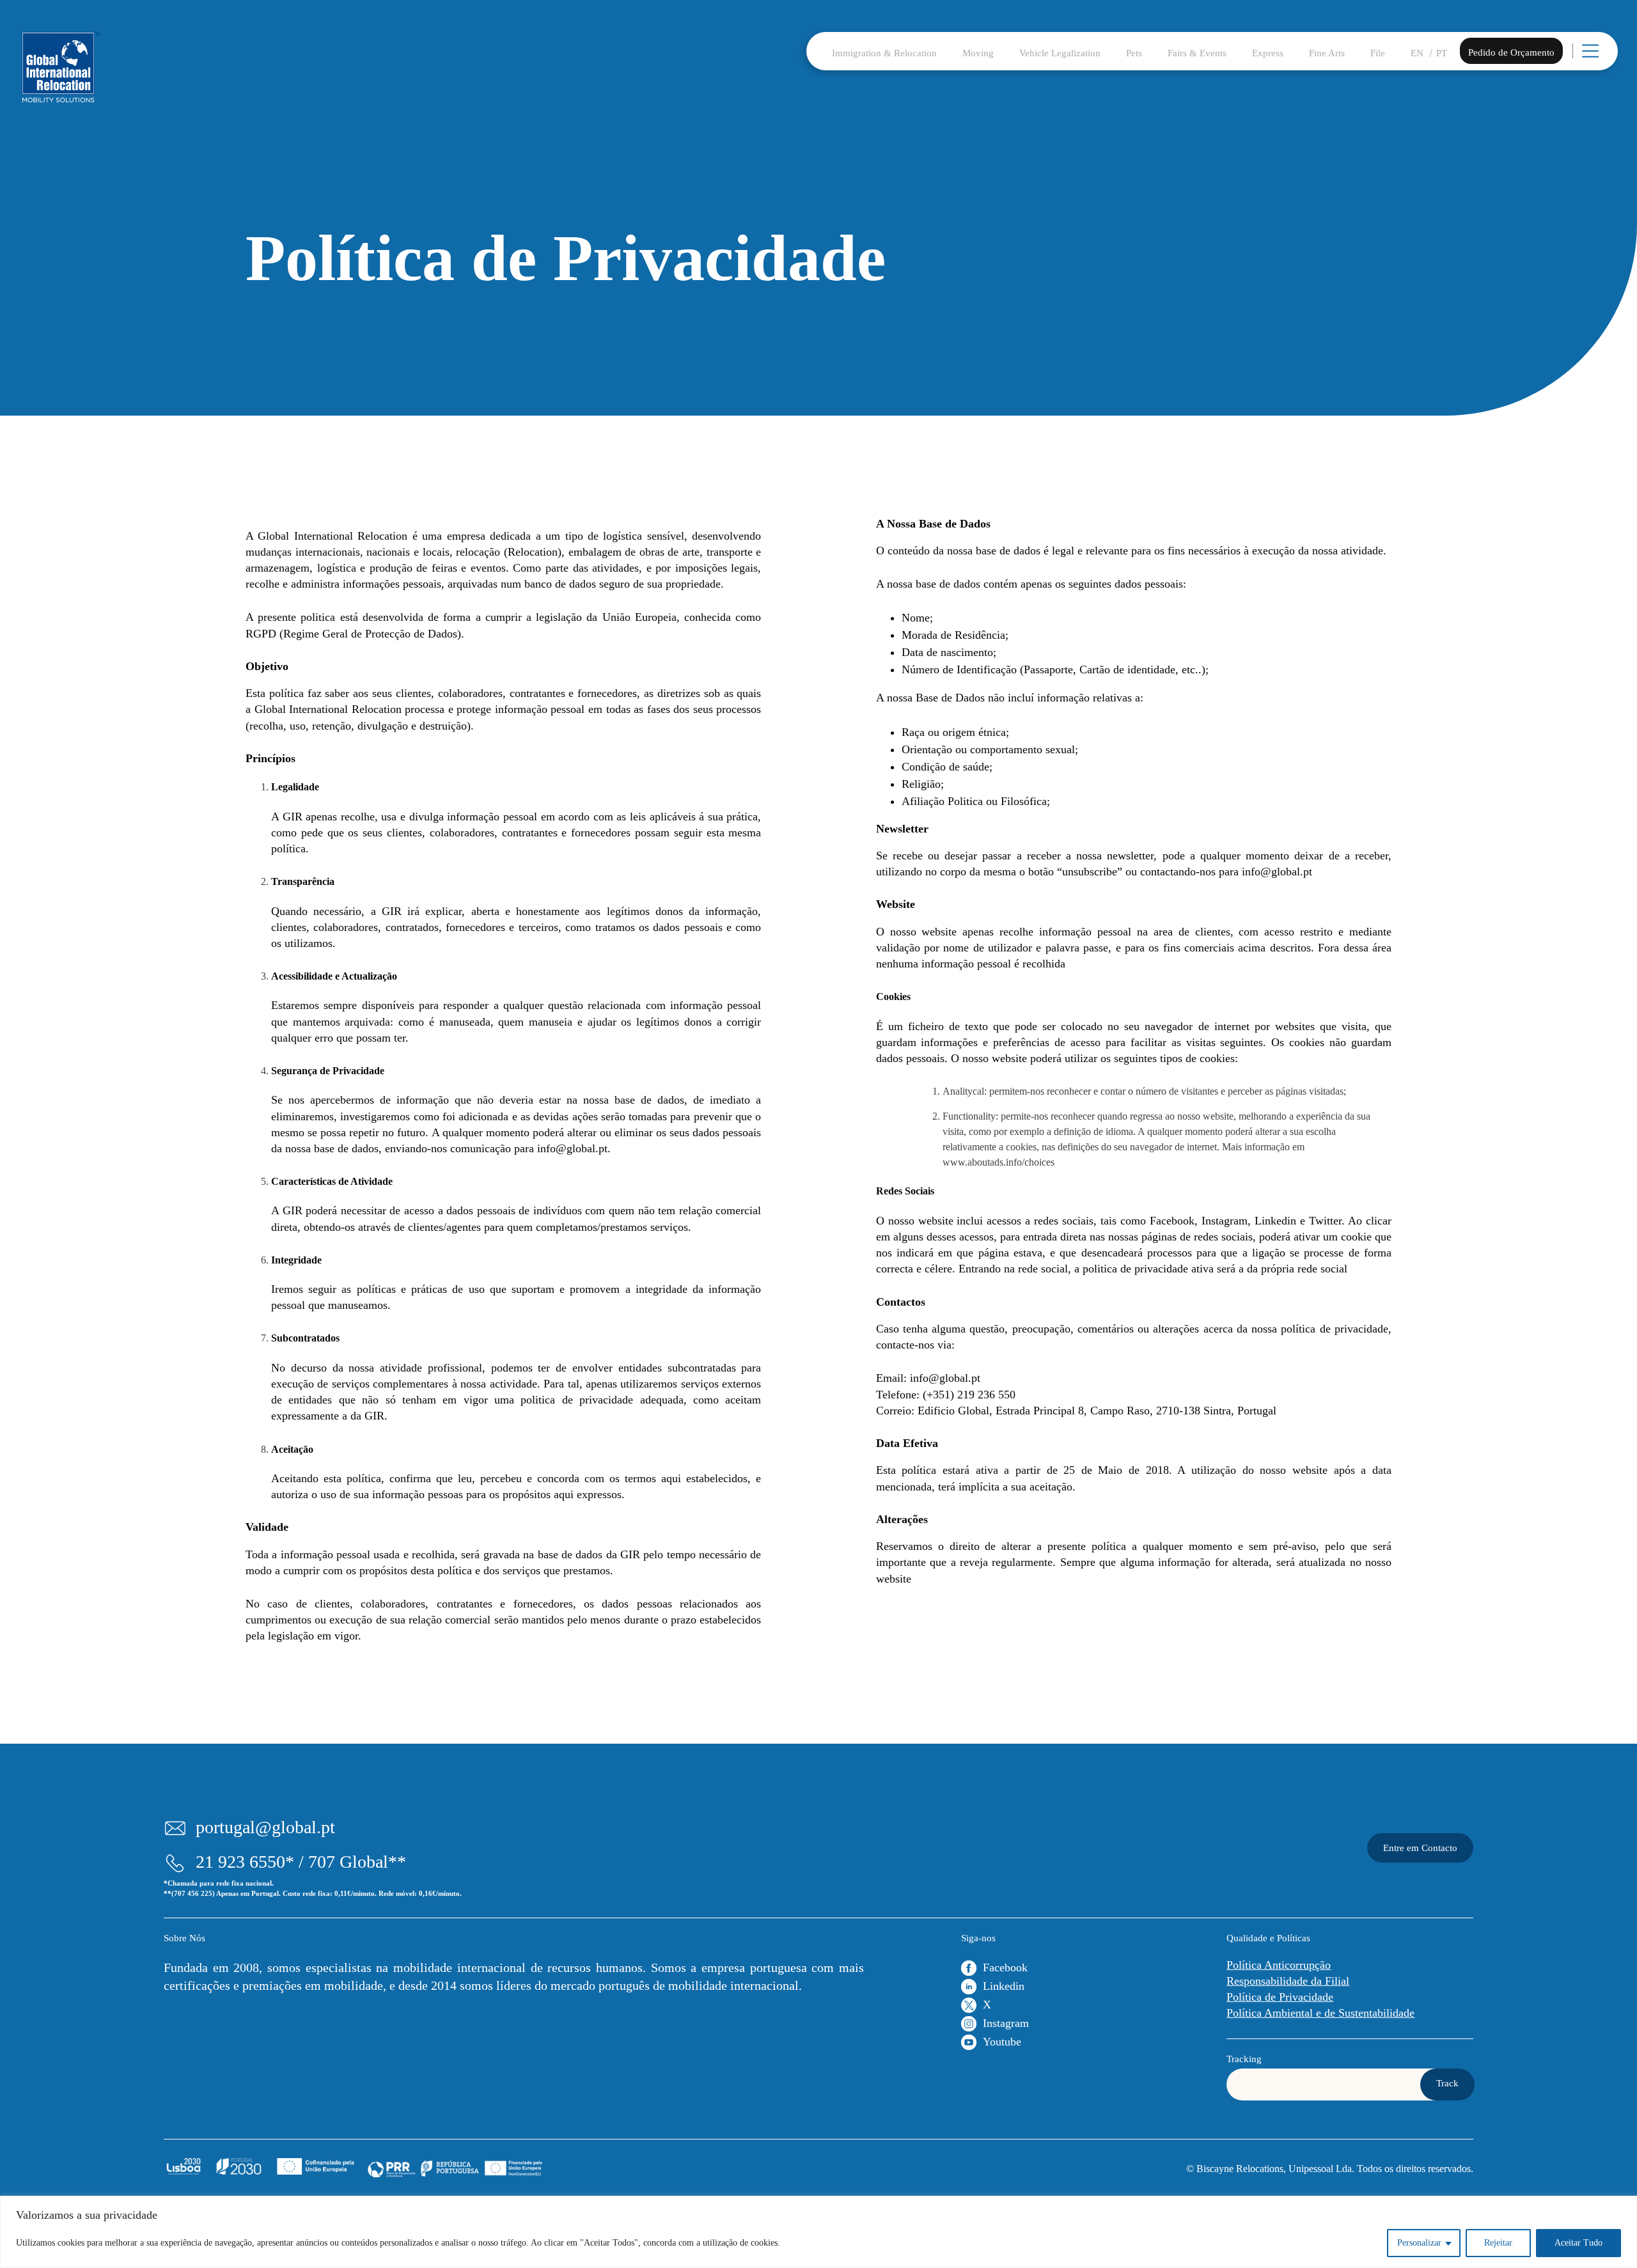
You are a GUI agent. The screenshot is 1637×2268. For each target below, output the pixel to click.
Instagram (1006, 2023)
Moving (978, 53)
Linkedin (1004, 1986)
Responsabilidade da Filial (1288, 1981)
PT (1442, 53)
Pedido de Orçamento (1511, 52)
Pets (1134, 53)
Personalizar (1419, 2243)
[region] (818, 2232)
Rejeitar (1498, 2243)
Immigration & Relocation (884, 53)
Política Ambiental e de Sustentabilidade (1320, 2013)
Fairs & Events (1197, 53)
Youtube (1002, 2042)
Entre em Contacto (1420, 1848)
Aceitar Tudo (1578, 2243)
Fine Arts (1327, 53)
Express (1268, 53)
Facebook (1005, 1967)
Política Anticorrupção (1279, 1965)
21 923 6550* (245, 1862)
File (1378, 53)
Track (1447, 2083)
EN (1417, 53)
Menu (1606, 58)
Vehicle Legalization (1060, 53)
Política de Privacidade (1280, 1997)
